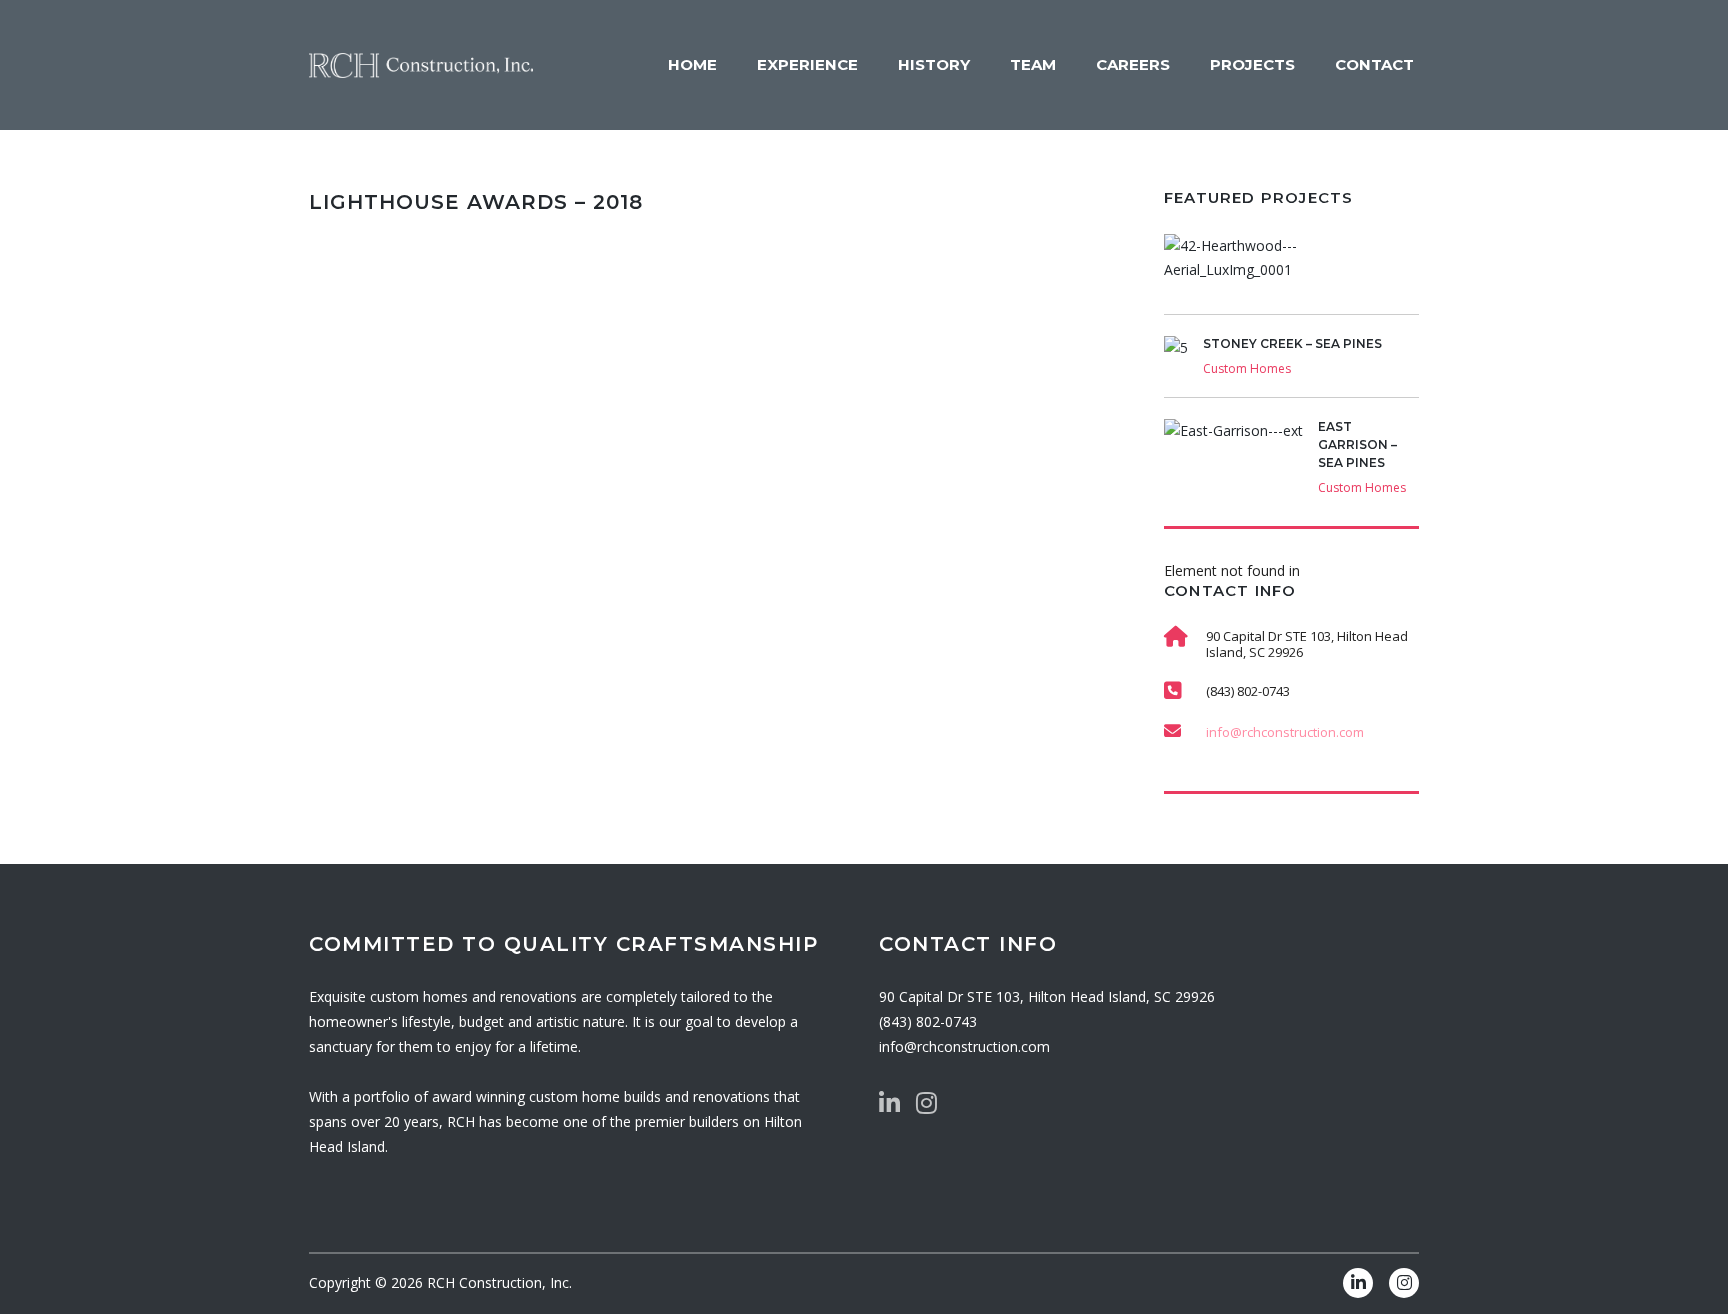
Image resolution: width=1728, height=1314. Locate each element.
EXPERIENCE (807, 64)
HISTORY (934, 64)
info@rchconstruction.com (1285, 732)
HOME (692, 64)
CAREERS (1133, 64)
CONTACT (1374, 64)
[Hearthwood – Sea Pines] (1291, 273)
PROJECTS (1252, 64)
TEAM (1033, 64)
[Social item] (889, 1103)
